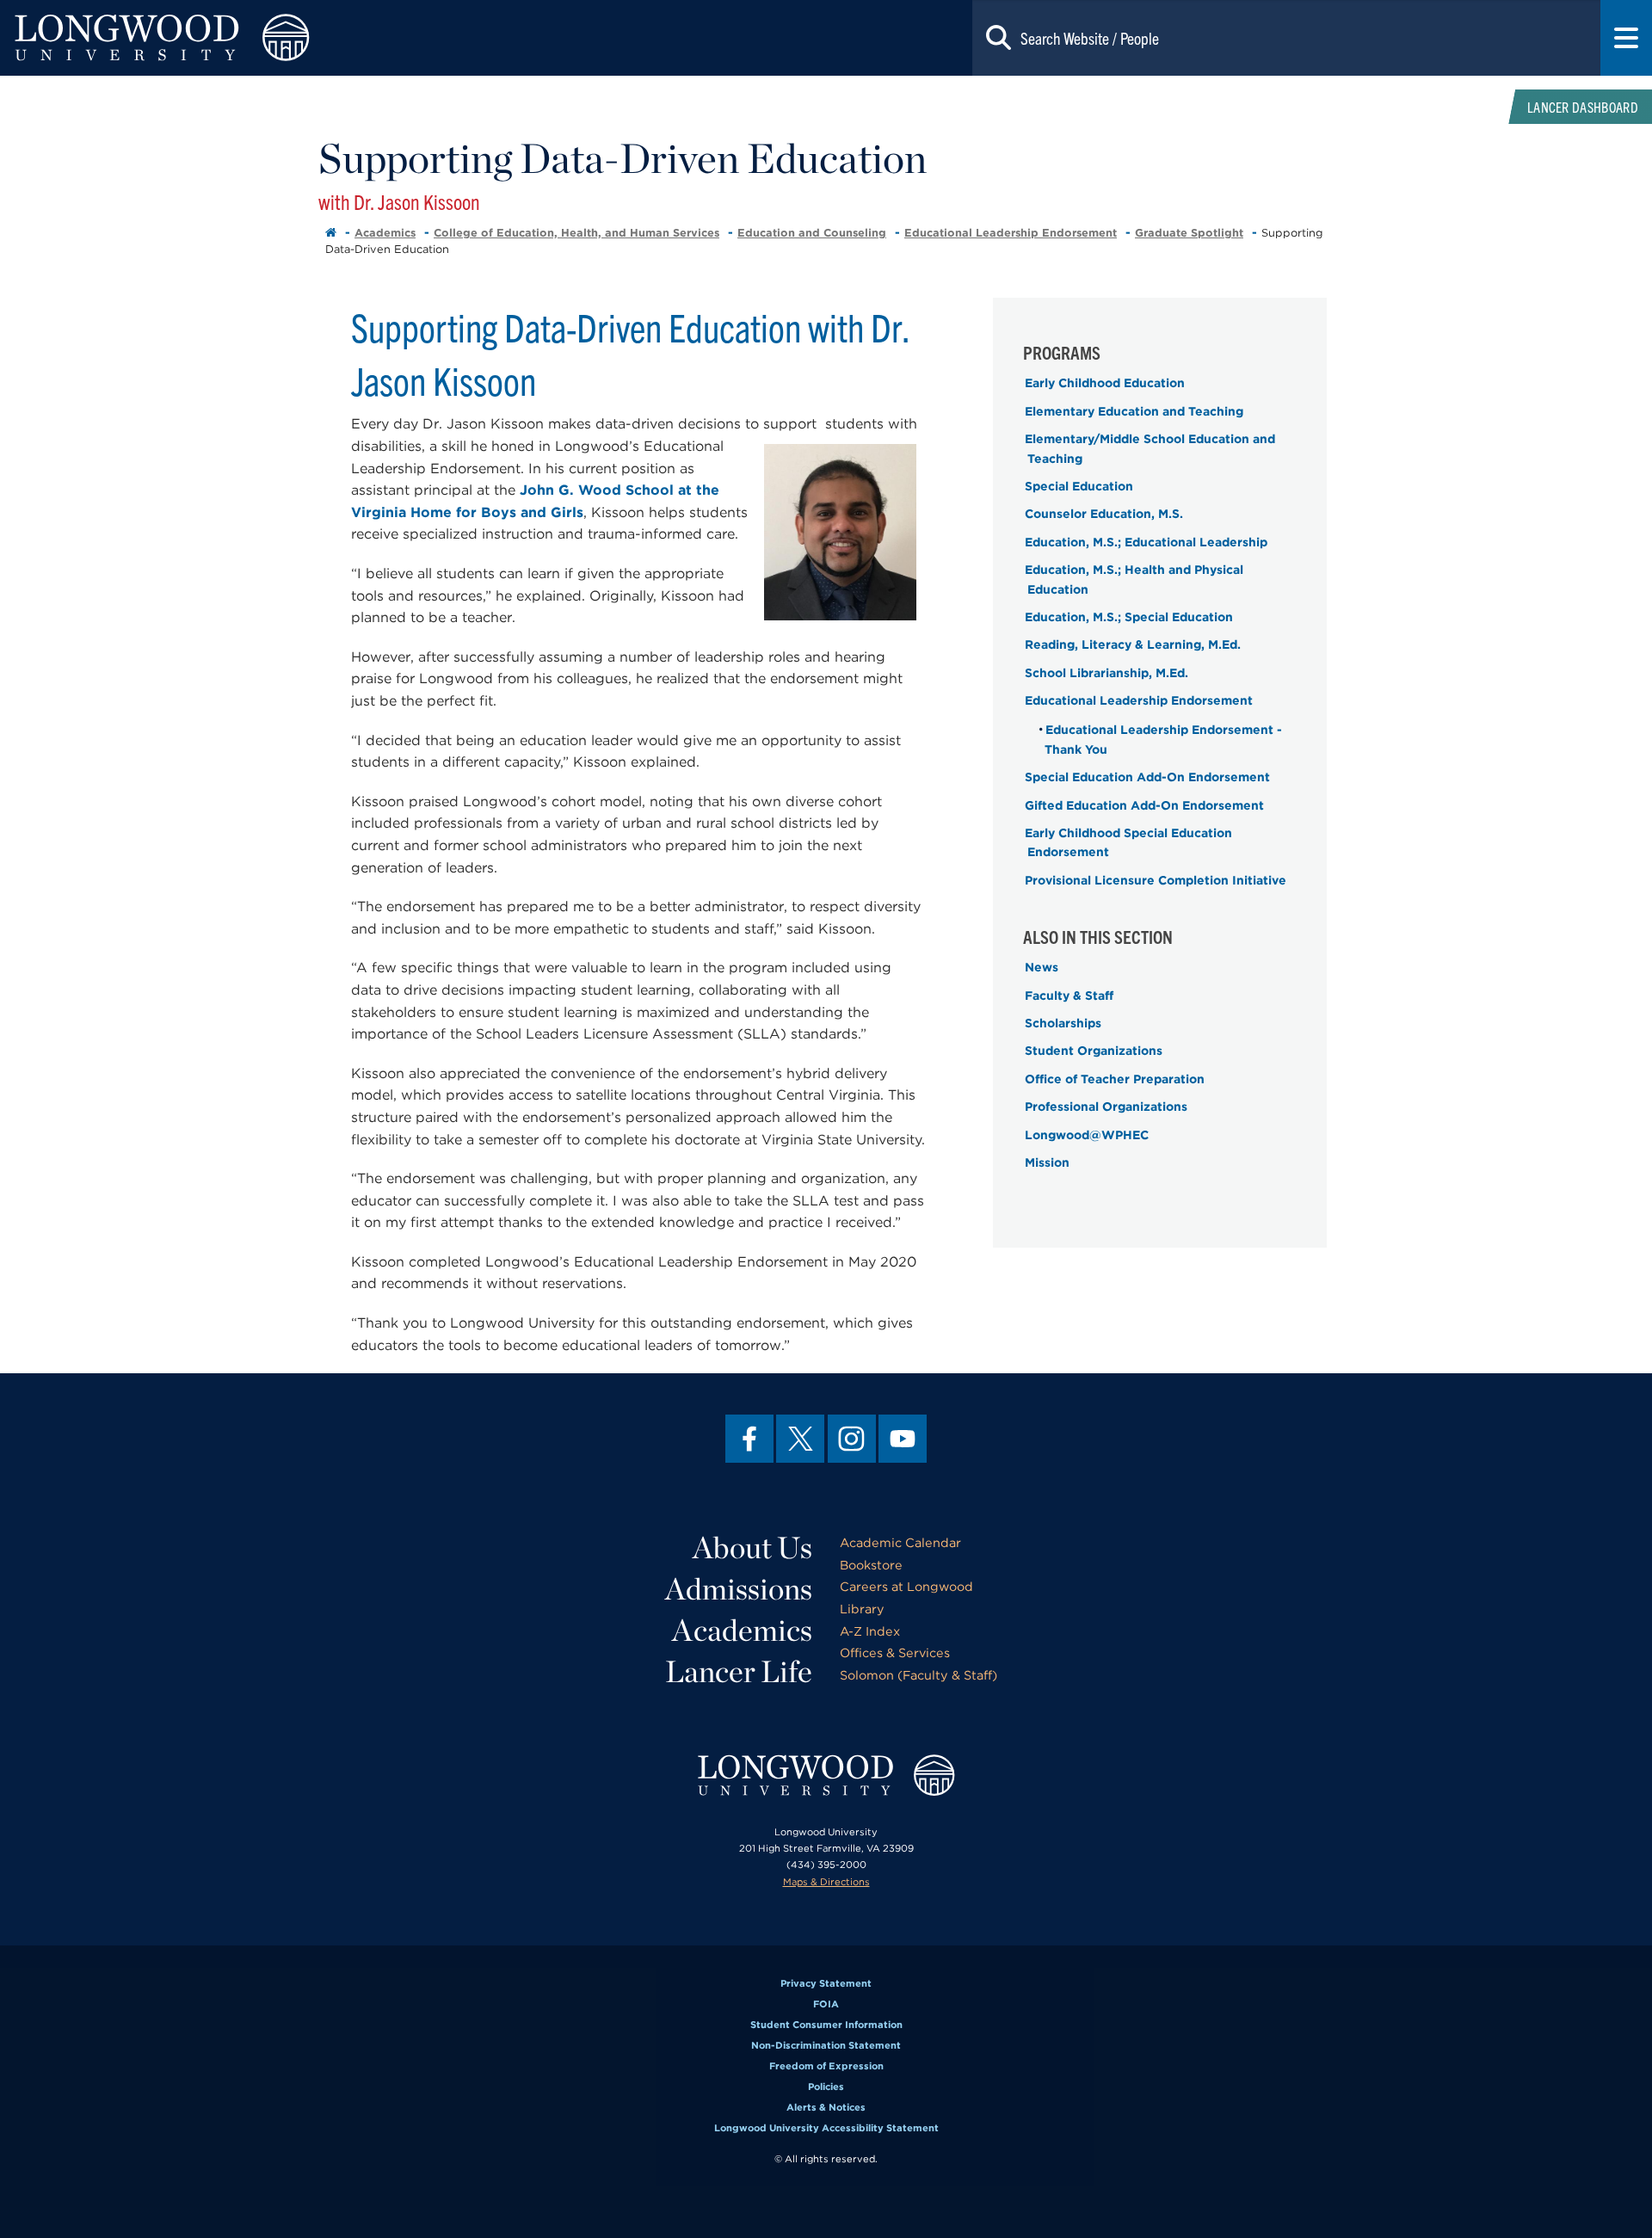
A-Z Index (870, 1631)
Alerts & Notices (826, 2107)
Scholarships (1063, 1023)
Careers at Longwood (906, 1586)
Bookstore (871, 1565)
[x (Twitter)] (800, 1439)
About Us (752, 1547)
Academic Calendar (900, 1542)
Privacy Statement (826, 1983)
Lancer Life (739, 1671)
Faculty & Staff (1069, 996)
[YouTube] (903, 1439)
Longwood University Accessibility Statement (826, 2128)
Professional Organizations (1106, 1107)
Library (862, 1609)
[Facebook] (749, 1439)
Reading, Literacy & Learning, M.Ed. (1133, 644)
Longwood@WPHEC (1087, 1135)
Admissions (739, 1588)
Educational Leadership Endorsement (1011, 233)
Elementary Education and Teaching (1134, 411)
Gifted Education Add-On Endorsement (1144, 805)
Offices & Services (895, 1652)
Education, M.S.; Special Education (1129, 617)
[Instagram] (852, 1439)
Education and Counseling (812, 233)
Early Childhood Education (1105, 383)
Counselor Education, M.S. (1104, 514)
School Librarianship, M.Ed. (1106, 673)
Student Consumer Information (826, 2025)
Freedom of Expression (826, 2066)
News (1042, 967)
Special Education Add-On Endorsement (1147, 777)
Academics (385, 233)
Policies (826, 2087)
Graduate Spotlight (1189, 233)
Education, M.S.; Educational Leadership (1146, 542)
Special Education (1079, 486)
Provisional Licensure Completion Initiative (1156, 880)
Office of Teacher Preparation (1115, 1079)
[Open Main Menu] (1626, 38)
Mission (1047, 1162)
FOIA (826, 2004)
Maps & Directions (826, 1882)
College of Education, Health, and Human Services (576, 233)
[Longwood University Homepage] (330, 38)
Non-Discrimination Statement (826, 2045)
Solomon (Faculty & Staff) (918, 1675)
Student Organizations (1094, 1051)
